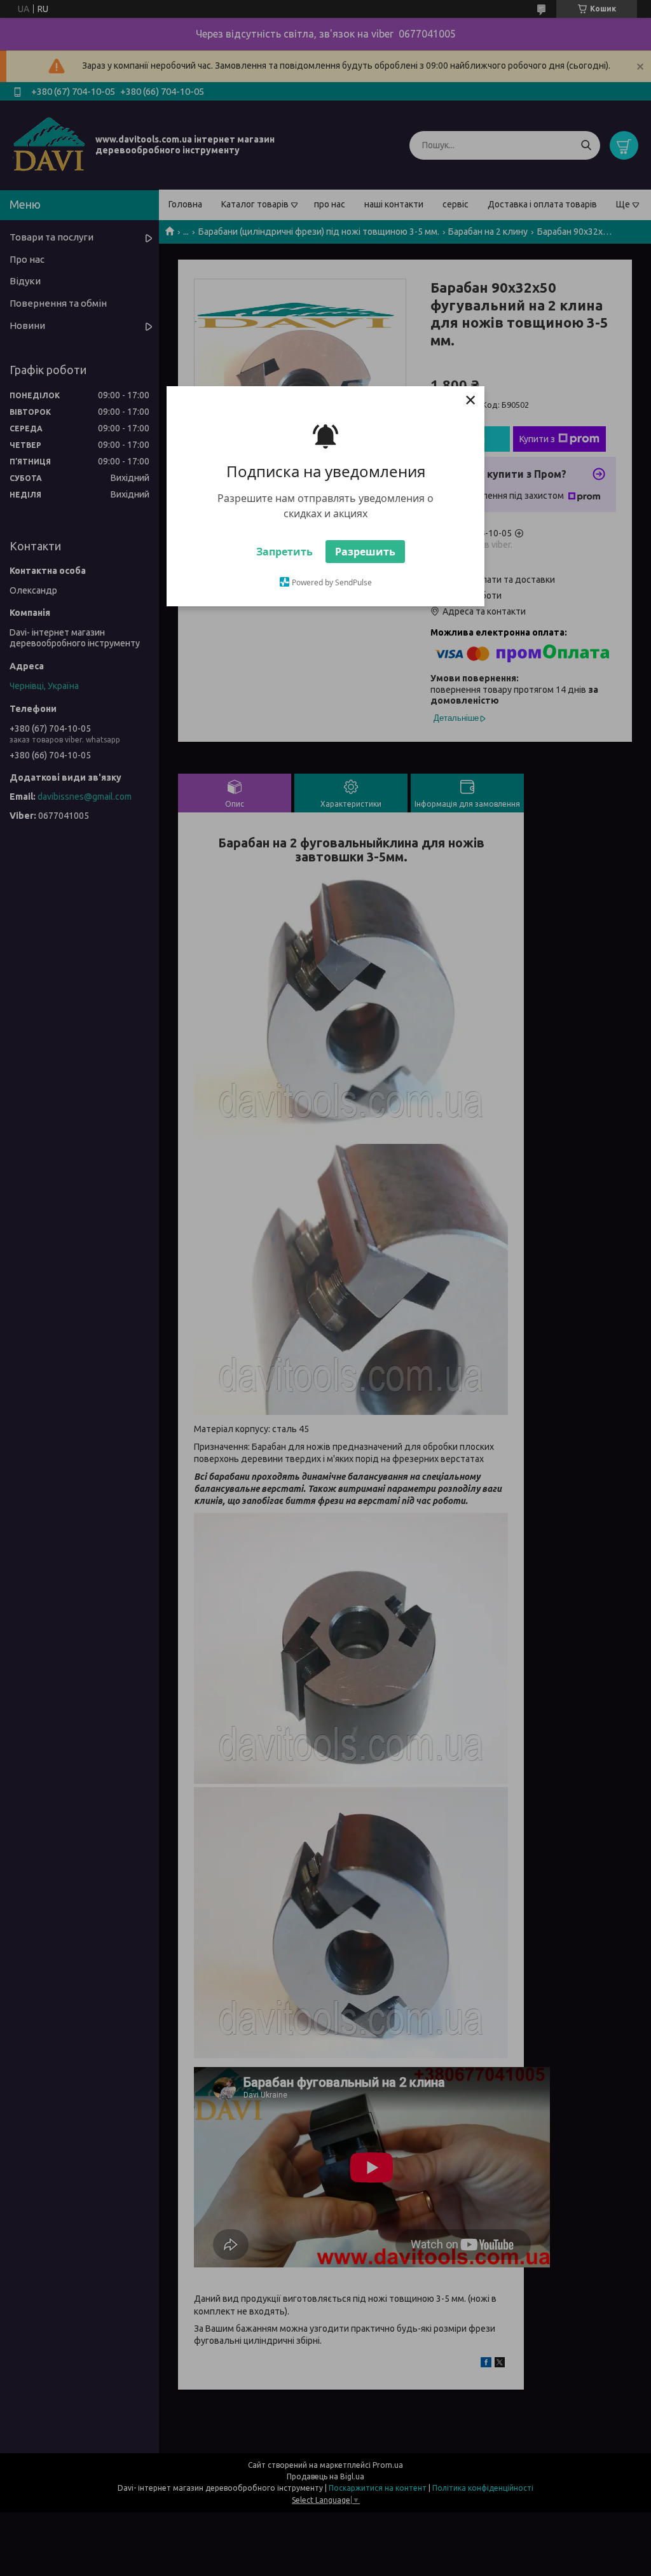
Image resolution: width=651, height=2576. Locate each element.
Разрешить (365, 552)
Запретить (284, 552)
